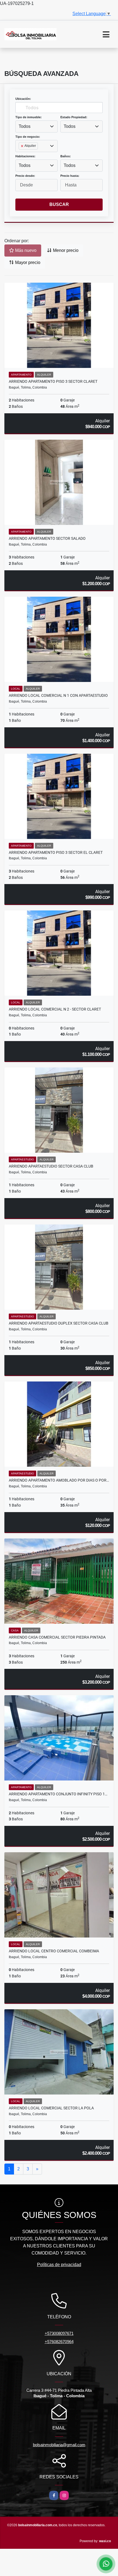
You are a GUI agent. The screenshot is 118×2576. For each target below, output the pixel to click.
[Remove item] (23, 146)
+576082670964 (59, 2342)
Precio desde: (25, 176)
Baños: (66, 156)
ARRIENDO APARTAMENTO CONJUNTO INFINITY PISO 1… (58, 1794)
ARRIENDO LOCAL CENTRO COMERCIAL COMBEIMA (54, 1951)
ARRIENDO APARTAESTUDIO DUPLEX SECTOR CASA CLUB (59, 1323)
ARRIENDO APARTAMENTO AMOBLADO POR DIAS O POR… (59, 1480)
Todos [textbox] (25, 126)
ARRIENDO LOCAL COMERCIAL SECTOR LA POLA (51, 2108)
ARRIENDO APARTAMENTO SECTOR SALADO (47, 538)
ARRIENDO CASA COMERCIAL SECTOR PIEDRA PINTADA (57, 1637)
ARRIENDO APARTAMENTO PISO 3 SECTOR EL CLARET (56, 852)
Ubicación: (23, 99)
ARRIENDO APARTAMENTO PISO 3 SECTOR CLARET (53, 381)
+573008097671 (59, 2333)
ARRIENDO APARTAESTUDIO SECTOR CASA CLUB (51, 1166)
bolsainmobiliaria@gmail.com (59, 2445)
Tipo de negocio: (28, 137)
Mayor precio (27, 262)
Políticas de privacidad (59, 2265)
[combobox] (36, 126)
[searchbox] (20, 155)
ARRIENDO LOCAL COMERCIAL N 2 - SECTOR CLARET (55, 1009)
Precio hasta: (70, 176)
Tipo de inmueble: (29, 117)
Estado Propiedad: (74, 117)
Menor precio (65, 250)
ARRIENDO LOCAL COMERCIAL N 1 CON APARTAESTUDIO (58, 695)
